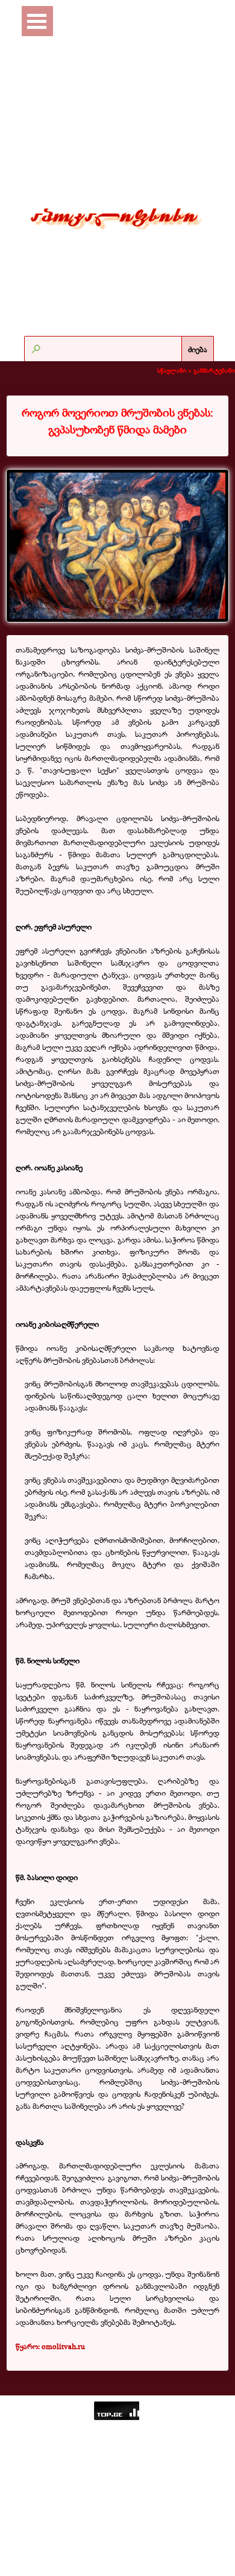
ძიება (198, 349)
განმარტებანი (214, 370)
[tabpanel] (117, 421)
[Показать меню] (37, 21)
